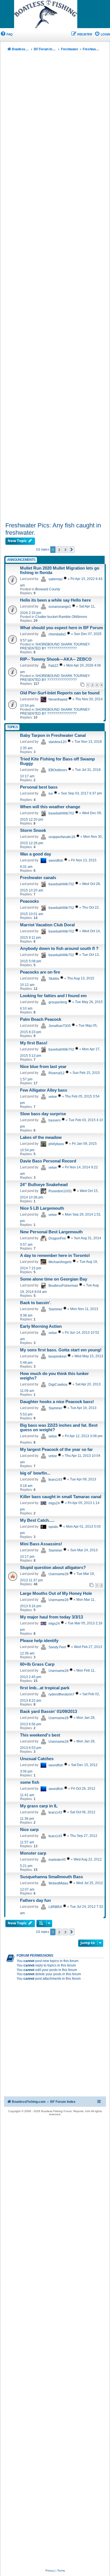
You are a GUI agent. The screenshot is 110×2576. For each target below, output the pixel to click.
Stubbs (54, 979)
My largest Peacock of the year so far (56, 1450)
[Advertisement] (55, 288)
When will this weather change (50, 807)
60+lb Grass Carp (37, 1664)
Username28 (59, 1574)
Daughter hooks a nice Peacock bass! (57, 1402)
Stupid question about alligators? (53, 1568)
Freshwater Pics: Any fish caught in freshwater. (53, 529)
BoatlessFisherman (63, 1286)
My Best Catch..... (37, 1520)
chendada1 (57, 634)
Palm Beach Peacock (41, 1019)
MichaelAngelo (60, 1262)
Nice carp (29, 1830)
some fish (30, 1782)
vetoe (53, 1097)
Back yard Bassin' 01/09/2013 (49, 1712)
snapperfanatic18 (62, 837)
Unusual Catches (37, 1759)
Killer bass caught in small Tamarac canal (61, 1497)
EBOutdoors (58, 770)
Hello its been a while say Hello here (55, 600)
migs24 (54, 1503)
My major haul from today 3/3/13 (51, 1617)
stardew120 (58, 742)
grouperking (58, 1002)
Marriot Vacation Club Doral (47, 925)
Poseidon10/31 (60, 1191)
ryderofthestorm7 (61, 1694)
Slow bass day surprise (43, 1114)
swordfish (56, 861)
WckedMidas (58, 1883)
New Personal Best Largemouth (51, 1232)
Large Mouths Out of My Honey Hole (56, 1593)
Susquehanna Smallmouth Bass (51, 1877)
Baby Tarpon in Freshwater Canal (53, 735)
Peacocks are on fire (40, 972)
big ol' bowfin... (35, 1473)
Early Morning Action (41, 1326)
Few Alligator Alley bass (44, 1090)
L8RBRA (55, 1907)
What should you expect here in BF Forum (61, 628)
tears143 (55, 1480)
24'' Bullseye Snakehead (44, 1185)
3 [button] (65, 550)
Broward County (48, 589)
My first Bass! (34, 1043)
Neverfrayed (58, 699)
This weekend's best (40, 1735)
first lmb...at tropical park (45, 1688)
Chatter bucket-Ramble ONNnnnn (61, 617)
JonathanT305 (60, 1026)
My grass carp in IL (39, 1806)
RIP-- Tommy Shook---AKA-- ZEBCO (56, 659)
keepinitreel (58, 1356)
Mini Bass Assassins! (41, 1544)
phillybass (56, 1144)
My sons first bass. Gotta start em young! (61, 1350)
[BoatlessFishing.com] (55, 14)
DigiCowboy (58, 1385)
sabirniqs (56, 579)
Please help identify (39, 1641)
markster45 (57, 1860)
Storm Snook (33, 830)
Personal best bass (39, 787)
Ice (51, 794)
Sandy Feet (57, 1647)
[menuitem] (6, 34)
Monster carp (33, 1853)
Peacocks (29, 901)
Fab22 (53, 666)
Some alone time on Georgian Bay (54, 1279)
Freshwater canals (38, 878)
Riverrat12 (57, 1073)
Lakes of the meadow (41, 1137)
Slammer (55, 1309)
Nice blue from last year (43, 1067)
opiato (53, 1527)
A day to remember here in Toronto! (55, 1256)
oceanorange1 (60, 607)
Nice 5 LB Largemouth (42, 1208)
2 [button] (59, 550)
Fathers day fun (35, 1900)
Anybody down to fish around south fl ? (59, 949)
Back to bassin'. (36, 1303)
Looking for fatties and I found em (53, 996)
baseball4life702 (61, 813)
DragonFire (57, 1238)
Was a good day (36, 854)
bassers (55, 1120)
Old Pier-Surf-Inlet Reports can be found (60, 693)
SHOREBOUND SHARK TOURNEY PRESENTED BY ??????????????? (55, 646)
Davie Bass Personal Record (48, 1161)
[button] (72, 550)
